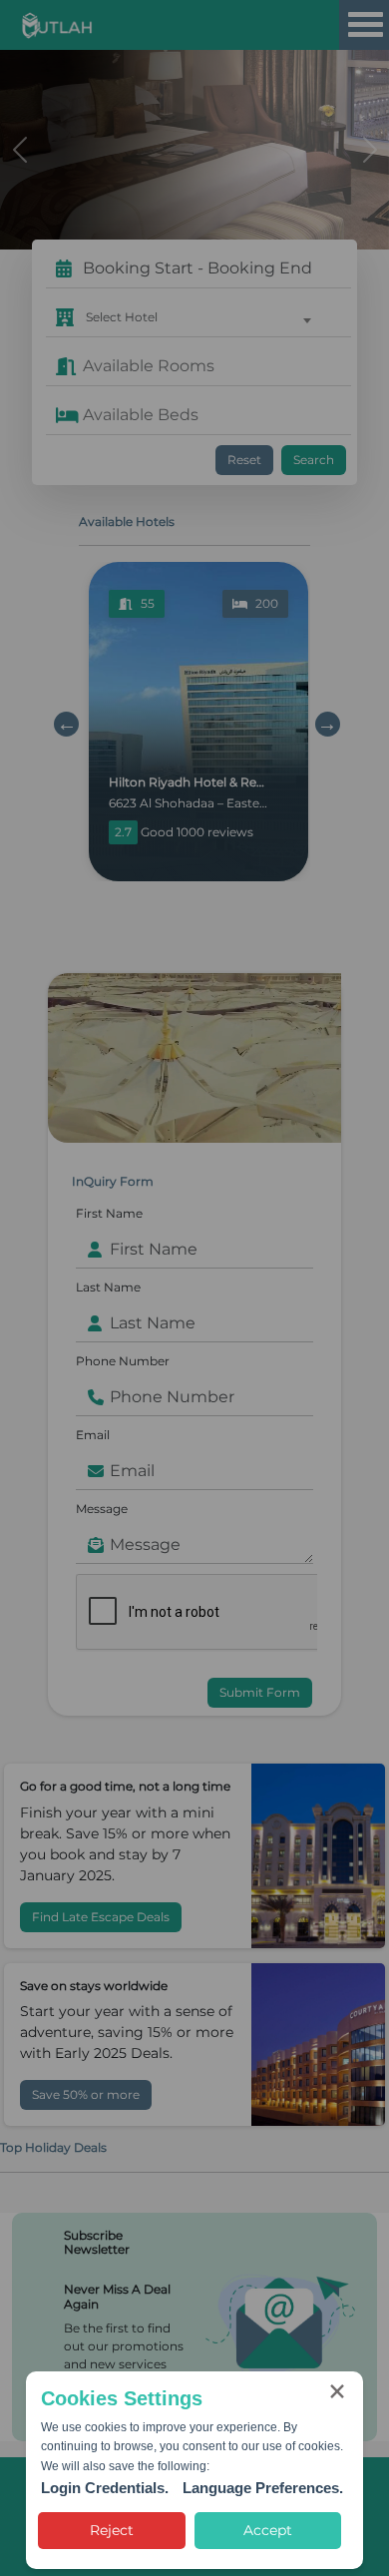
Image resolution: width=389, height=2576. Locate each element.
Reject (112, 2530)
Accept (268, 2530)
